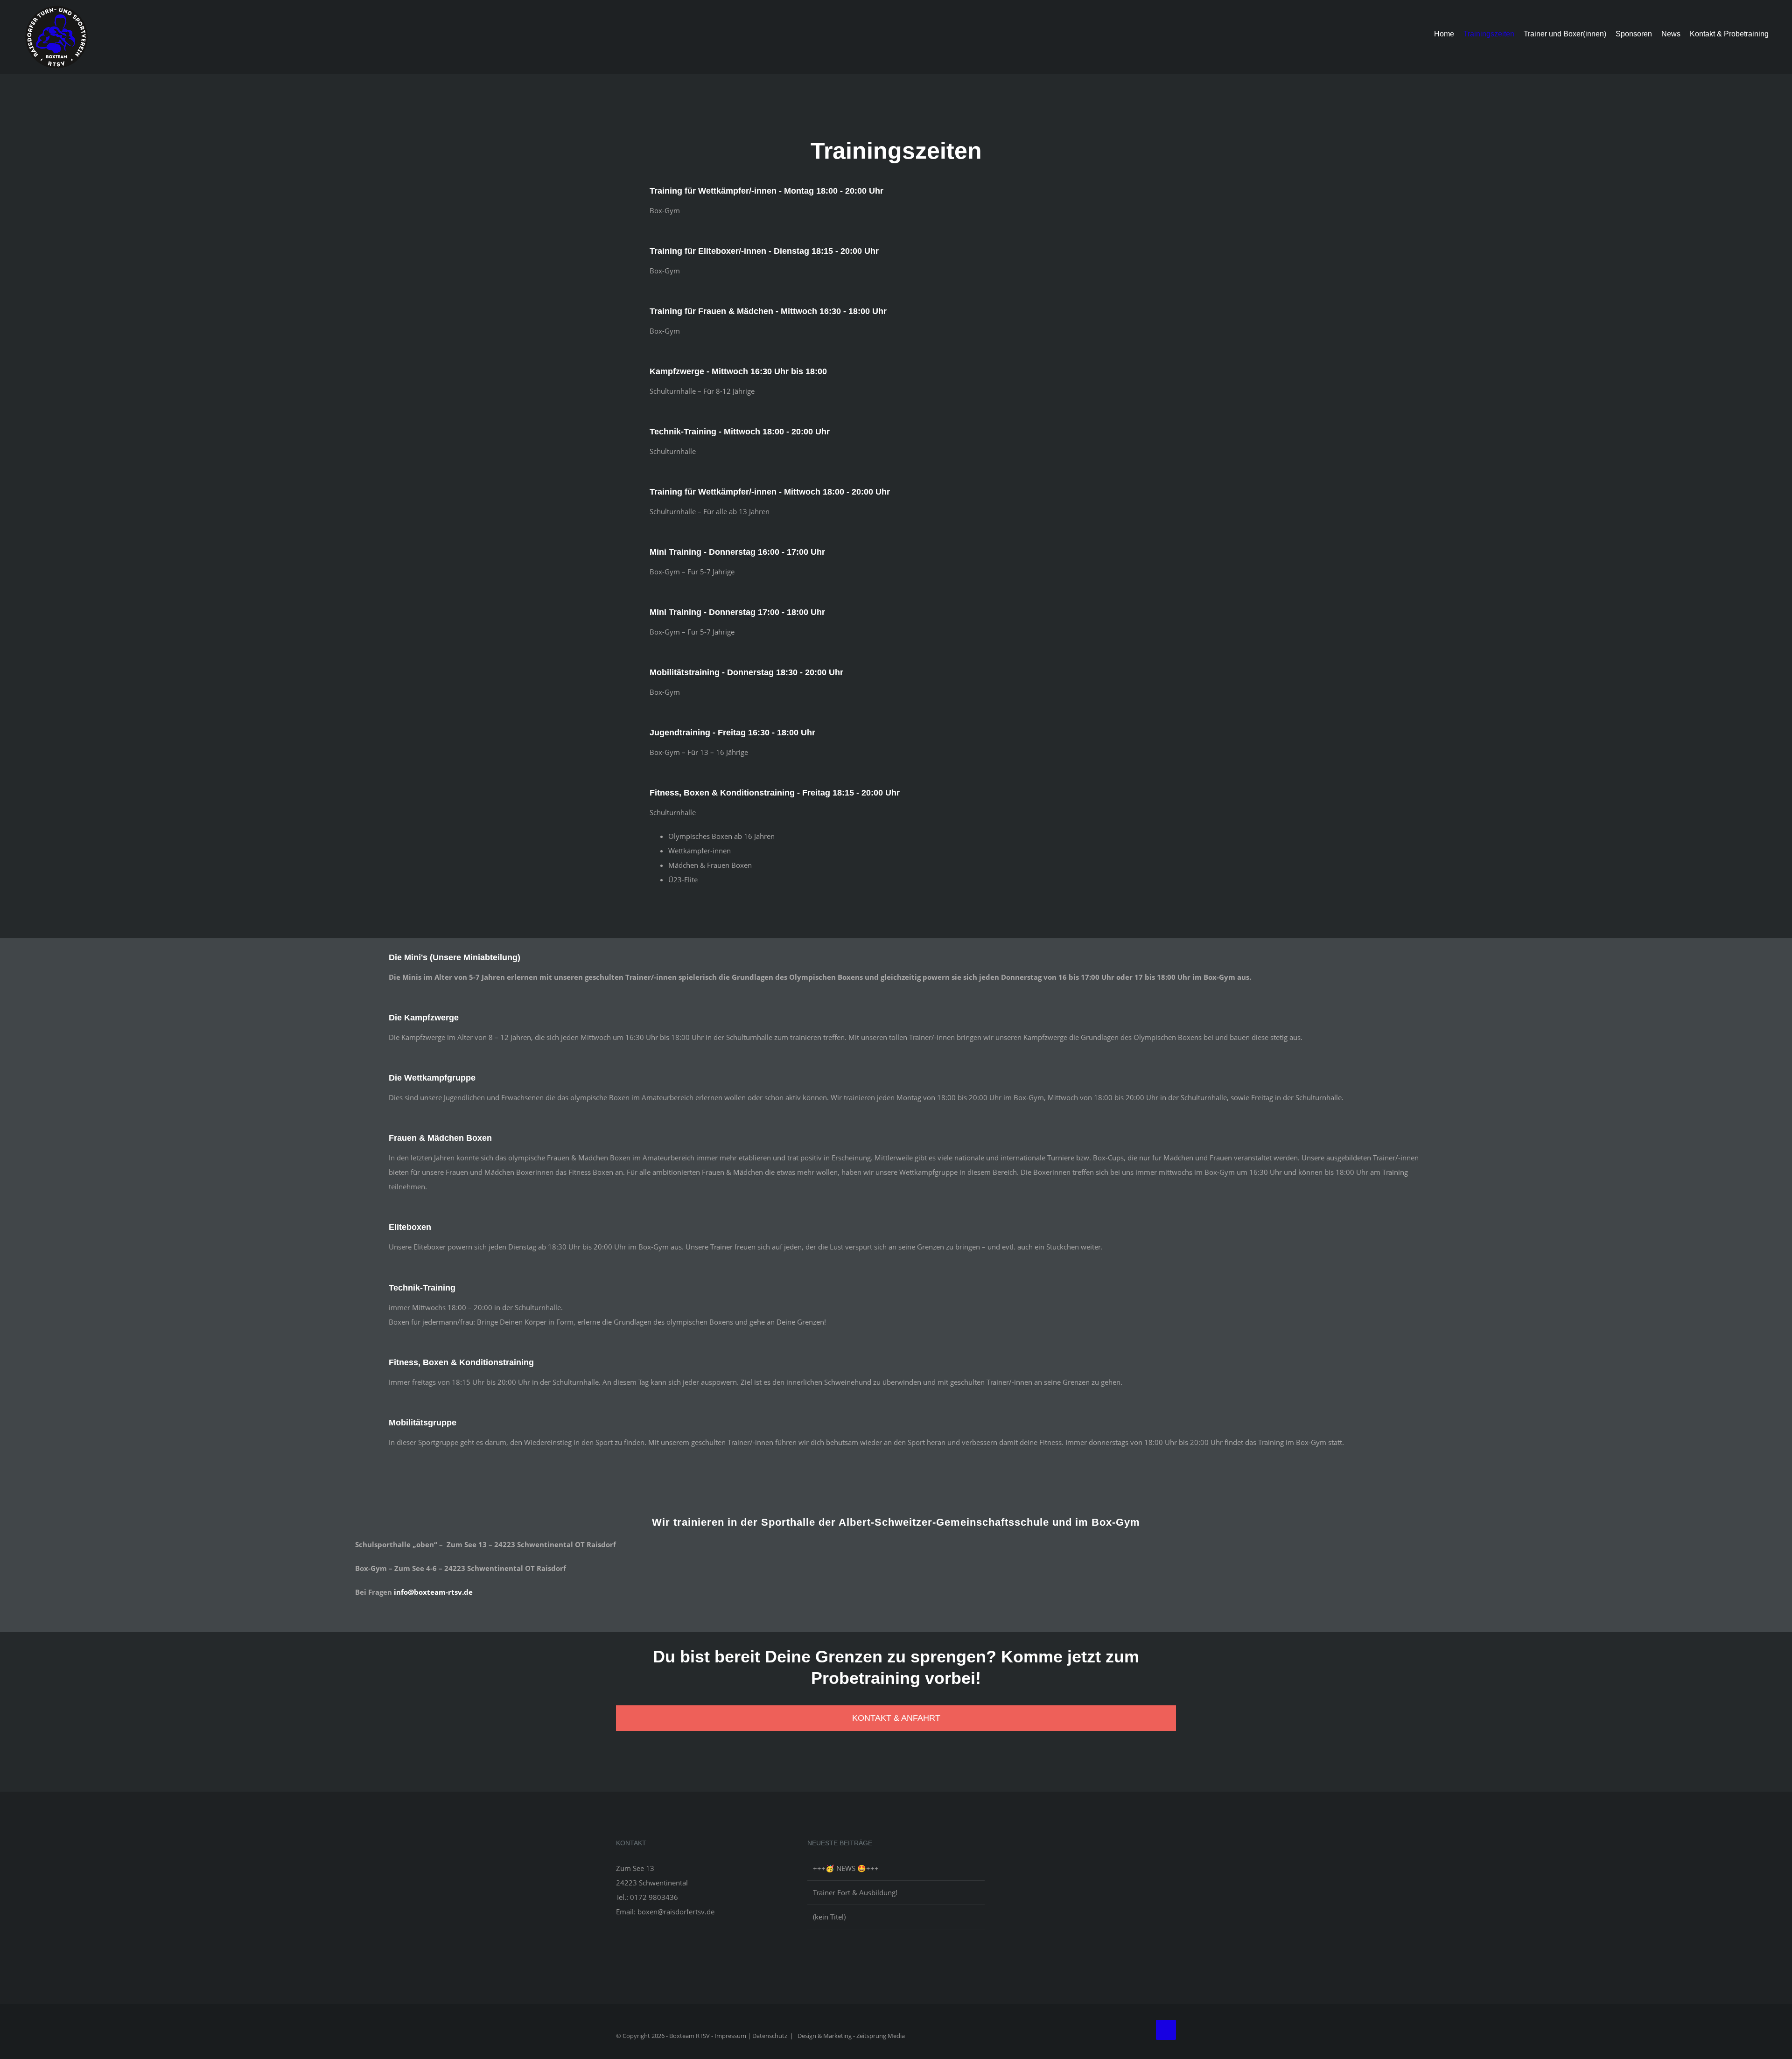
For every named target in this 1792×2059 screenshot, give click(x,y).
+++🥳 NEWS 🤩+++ (846, 1868)
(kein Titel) (829, 1917)
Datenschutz (770, 2036)
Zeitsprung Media (881, 2036)
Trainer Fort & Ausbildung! (855, 1892)
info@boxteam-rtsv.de (433, 1592)
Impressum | (733, 2036)
